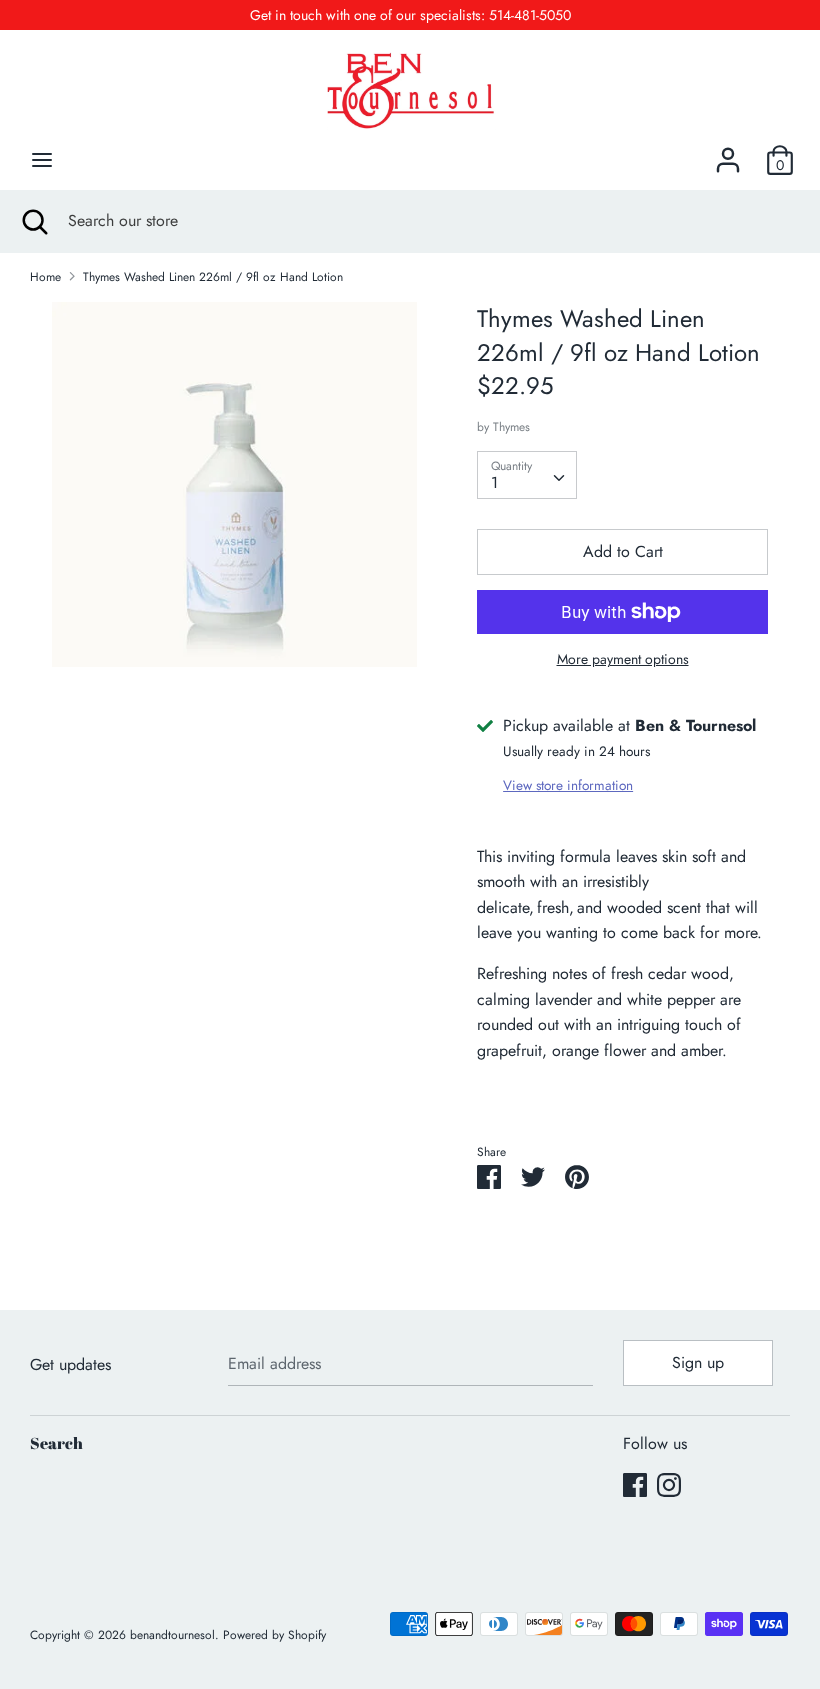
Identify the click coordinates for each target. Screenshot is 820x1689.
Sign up (698, 1362)
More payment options (623, 659)
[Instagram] (669, 1484)
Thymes (511, 427)
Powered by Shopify (274, 1635)
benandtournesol (172, 1635)
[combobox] (527, 475)
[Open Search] (34, 221)
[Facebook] (635, 1484)
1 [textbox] (494, 482)
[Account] (728, 152)
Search (56, 1443)
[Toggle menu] (42, 160)
